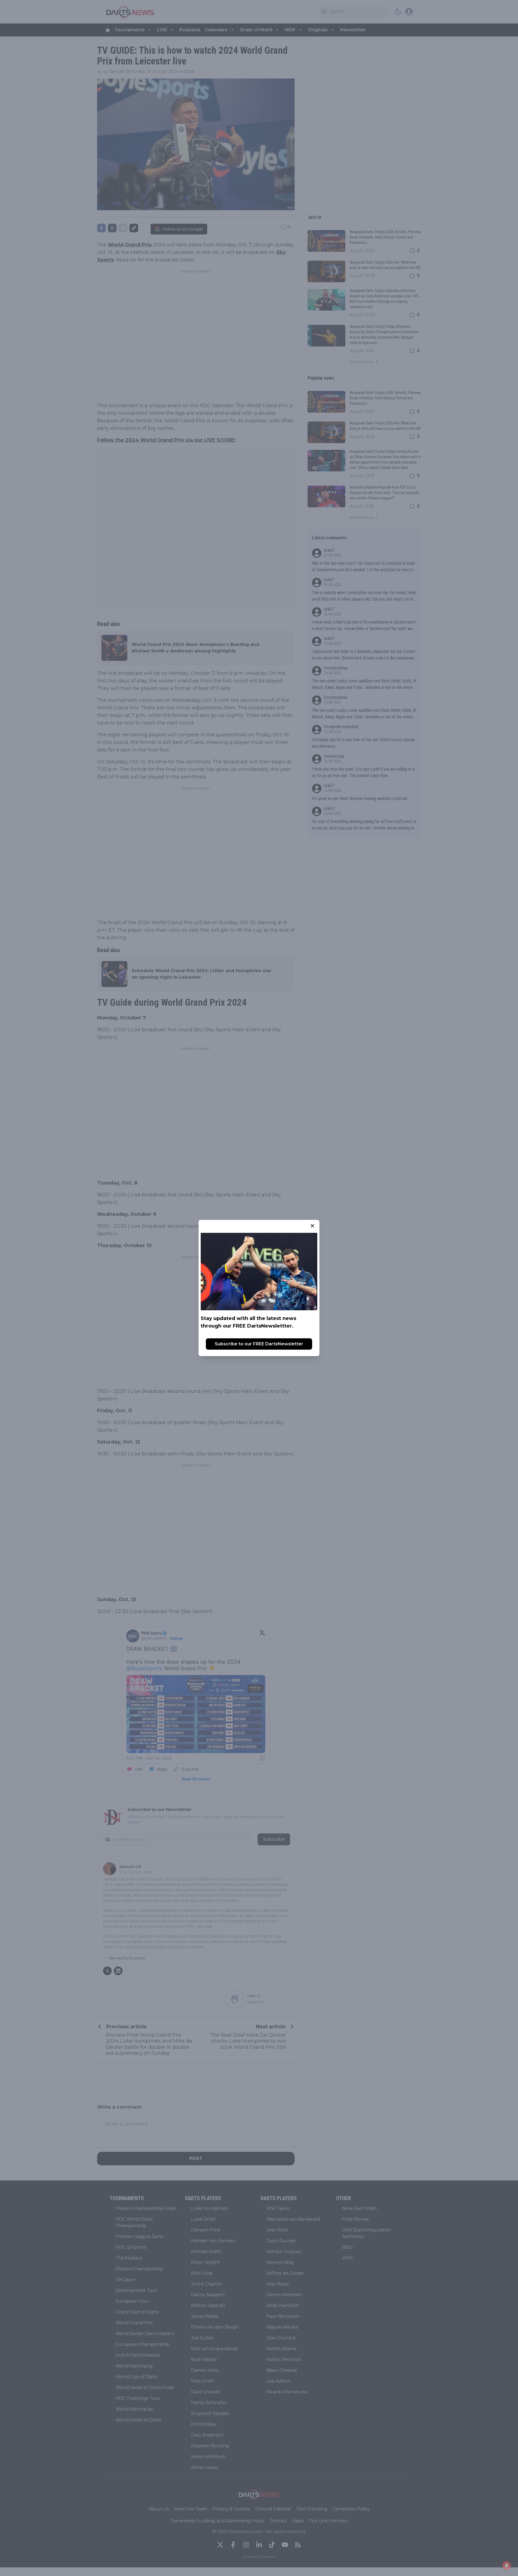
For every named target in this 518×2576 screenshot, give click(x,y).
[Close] (312, 1226)
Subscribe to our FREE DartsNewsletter (259, 1344)
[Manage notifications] (507, 2565)
